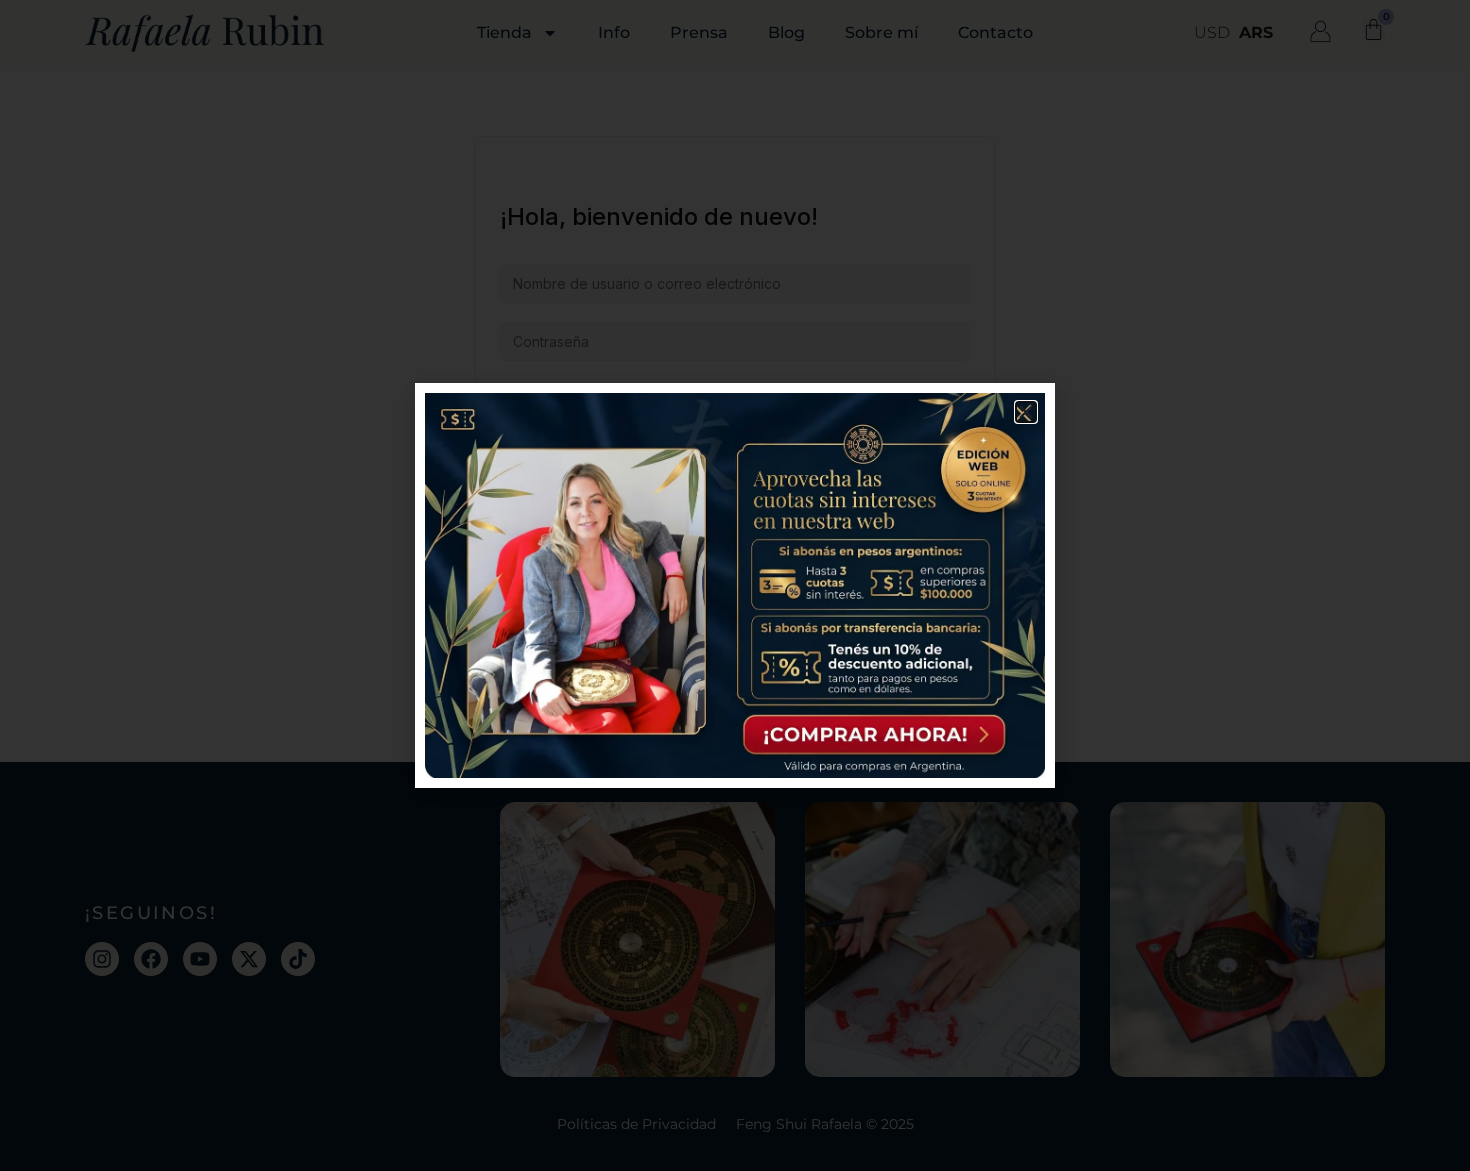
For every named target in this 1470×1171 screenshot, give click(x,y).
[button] (1026, 412)
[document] (735, 585)
